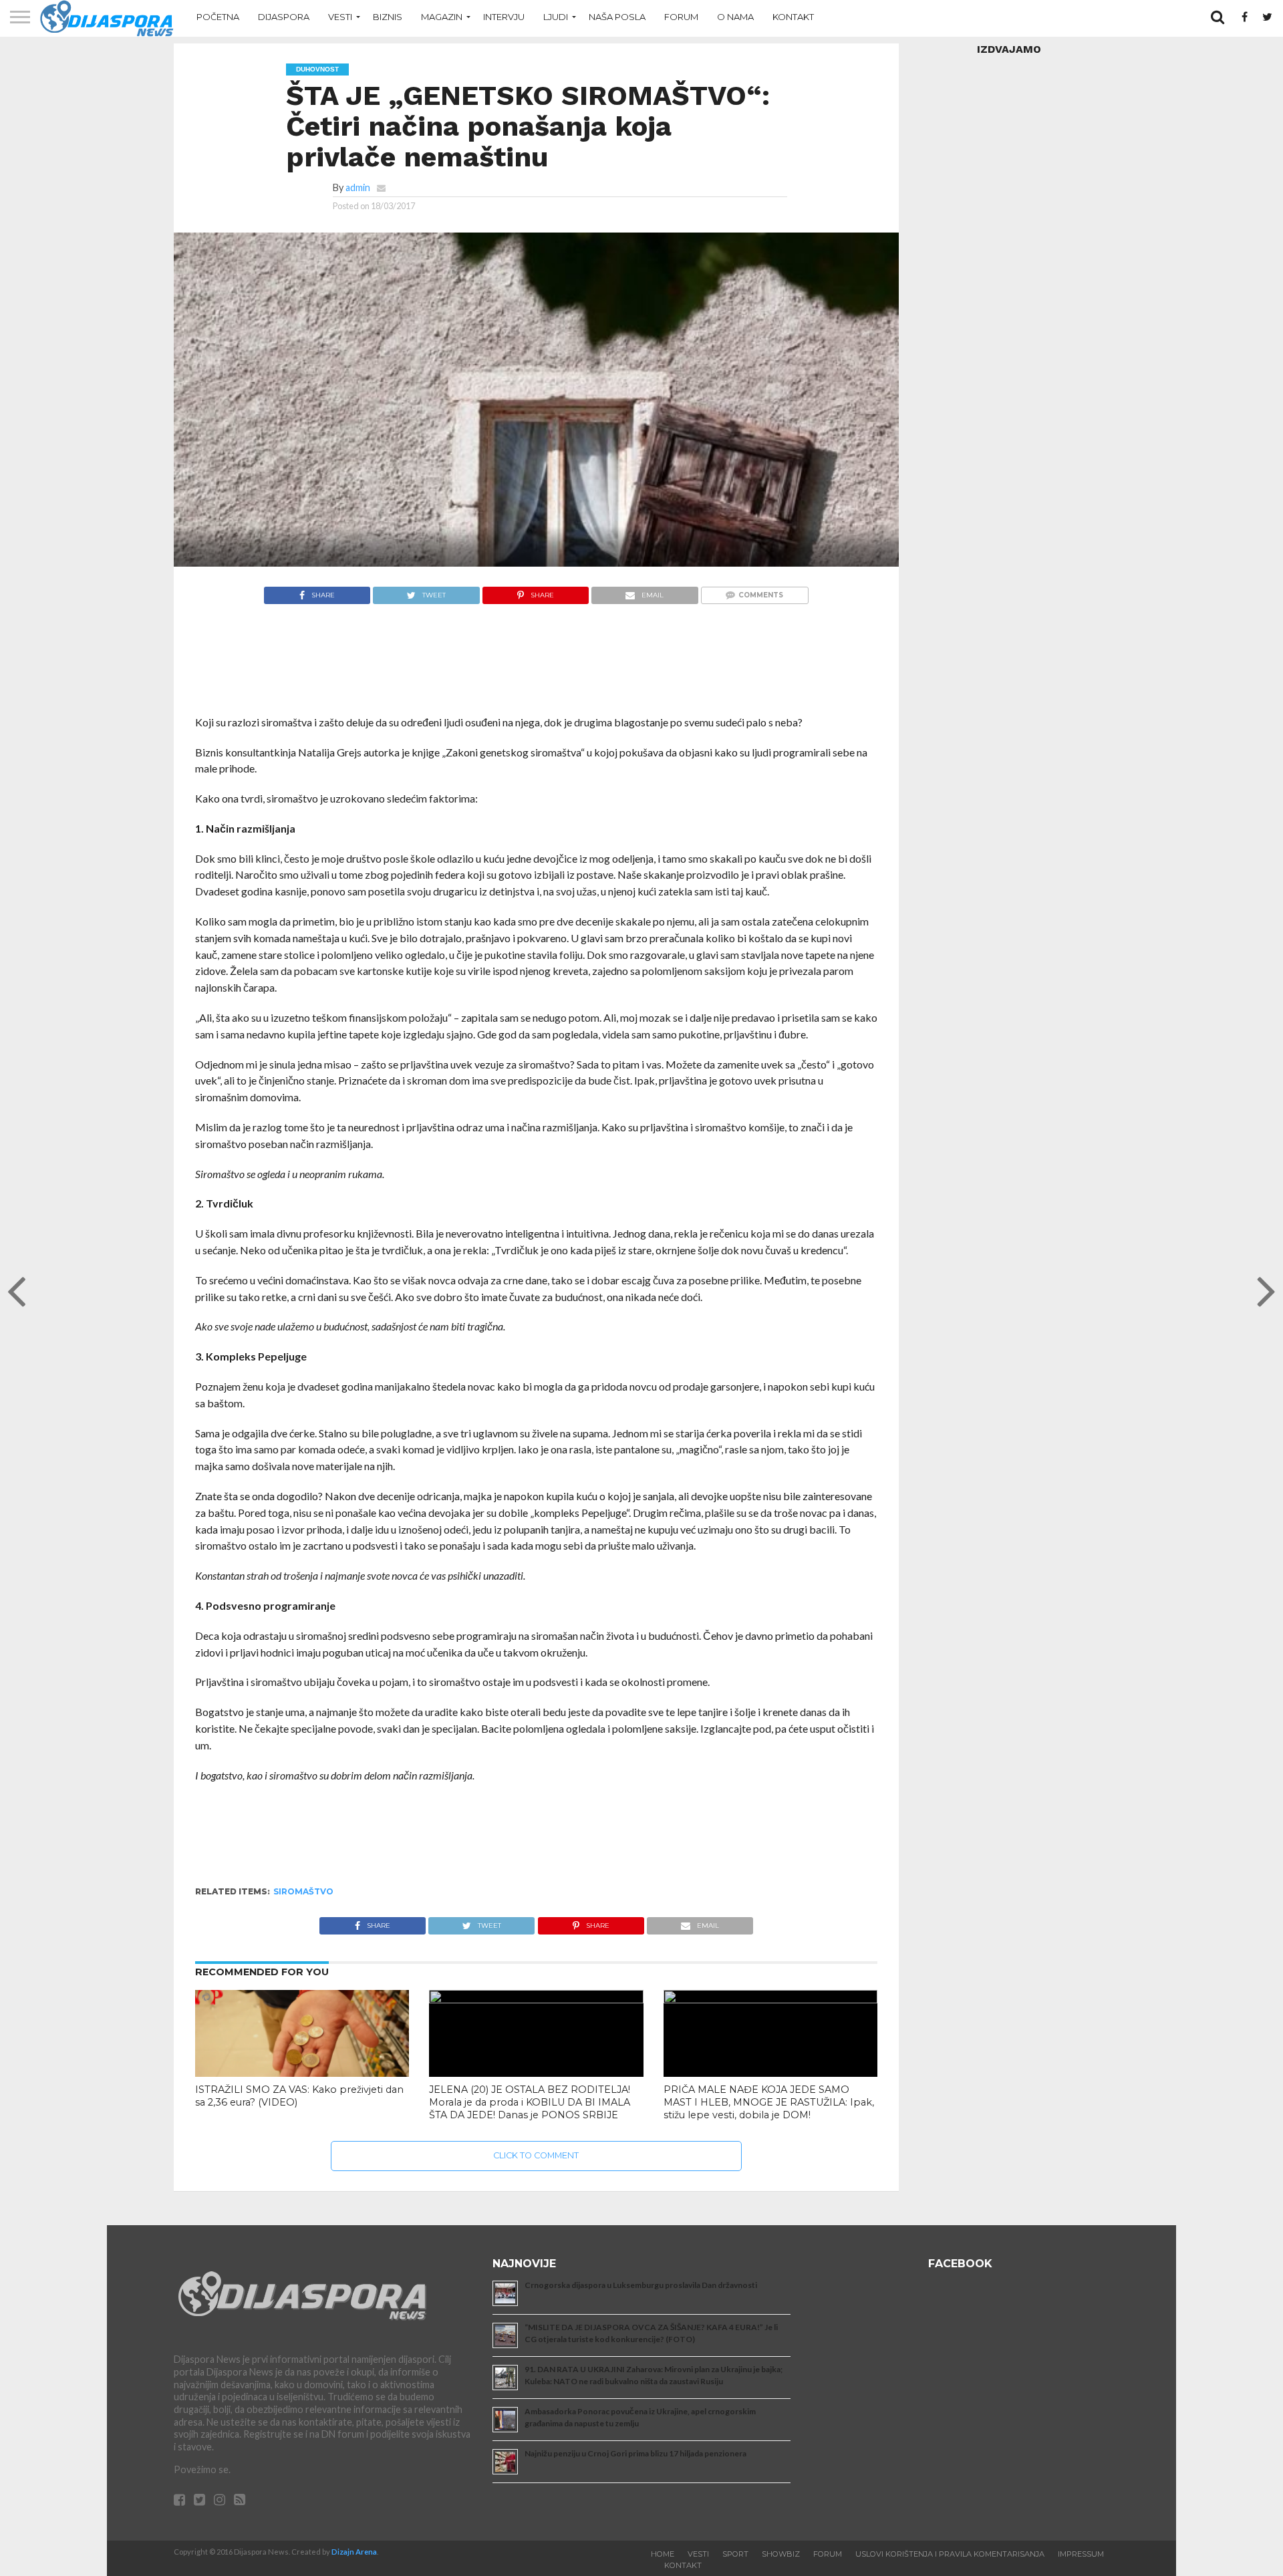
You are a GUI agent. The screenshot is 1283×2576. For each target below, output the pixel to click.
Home (663, 2554)
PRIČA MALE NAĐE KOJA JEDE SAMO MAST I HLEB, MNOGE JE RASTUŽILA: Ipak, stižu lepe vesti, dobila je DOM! (769, 2102)
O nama (735, 17)
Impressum (1081, 2554)
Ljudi (556, 17)
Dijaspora (284, 17)
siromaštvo (303, 1891)
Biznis (388, 17)
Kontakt (793, 17)
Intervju (504, 17)
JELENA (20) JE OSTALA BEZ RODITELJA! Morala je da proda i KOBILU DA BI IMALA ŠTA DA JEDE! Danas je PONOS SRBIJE (530, 2102)
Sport (735, 2554)
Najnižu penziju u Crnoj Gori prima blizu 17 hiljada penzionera (635, 2453)
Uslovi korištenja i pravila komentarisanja (950, 2554)
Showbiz (781, 2554)
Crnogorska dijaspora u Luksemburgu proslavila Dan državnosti (641, 2285)
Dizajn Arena (354, 2552)
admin (358, 187)
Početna (218, 17)
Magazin (442, 17)
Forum (681, 17)
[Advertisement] (536, 667)
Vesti (340, 17)
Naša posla (617, 17)
